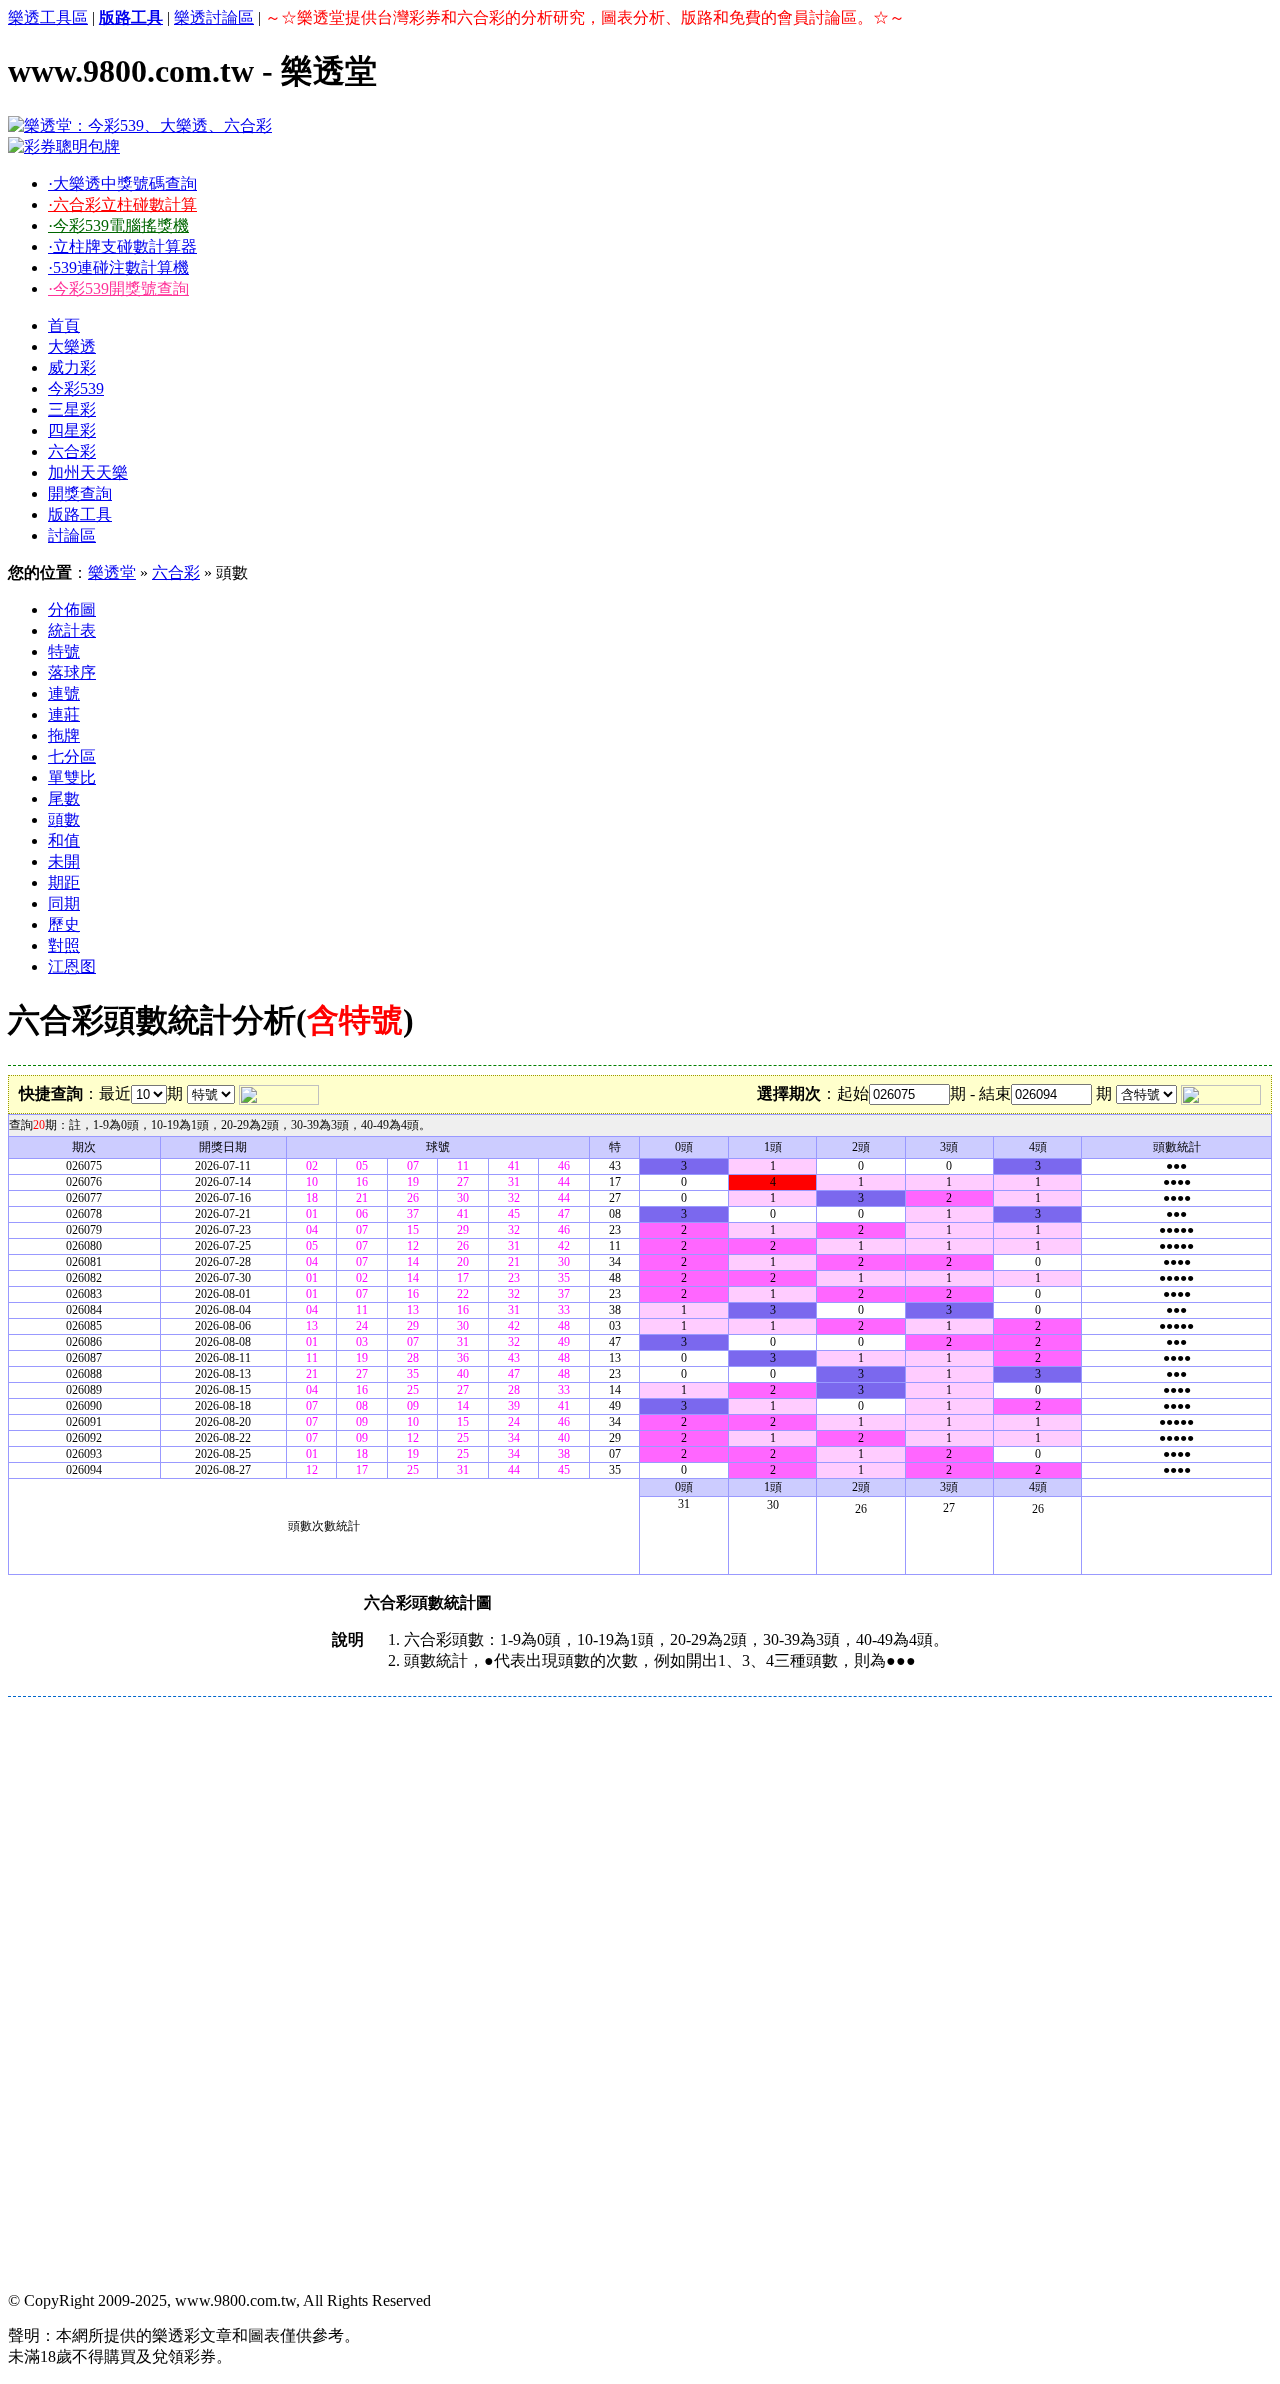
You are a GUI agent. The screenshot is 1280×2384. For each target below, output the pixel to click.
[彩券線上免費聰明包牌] (64, 146)
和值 (64, 840)
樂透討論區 (214, 17)
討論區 (72, 535)
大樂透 (72, 346)
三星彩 (72, 409)
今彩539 (76, 388)
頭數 (64, 819)
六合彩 (72, 451)
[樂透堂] (140, 125)
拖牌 (64, 735)
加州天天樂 (88, 472)
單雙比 (72, 777)
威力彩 (72, 367)
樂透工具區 (48, 17)
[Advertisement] (608, 1846)
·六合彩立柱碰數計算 (122, 204)
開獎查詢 (80, 493)
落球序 (72, 672)
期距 (64, 882)
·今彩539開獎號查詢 (118, 288)
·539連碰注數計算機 (118, 267)
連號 (64, 693)
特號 (64, 651)
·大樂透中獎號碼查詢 (122, 183)
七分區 (72, 756)
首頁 (64, 325)
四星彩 (72, 430)
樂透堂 (112, 572)
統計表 (72, 630)
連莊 (64, 714)
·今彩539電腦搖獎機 (118, 225)
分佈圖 (72, 609)
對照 (64, 945)
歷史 (64, 924)
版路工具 (80, 514)
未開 (64, 861)
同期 (64, 903)
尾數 (64, 798)
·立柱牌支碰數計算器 (122, 246)
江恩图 (72, 966)
